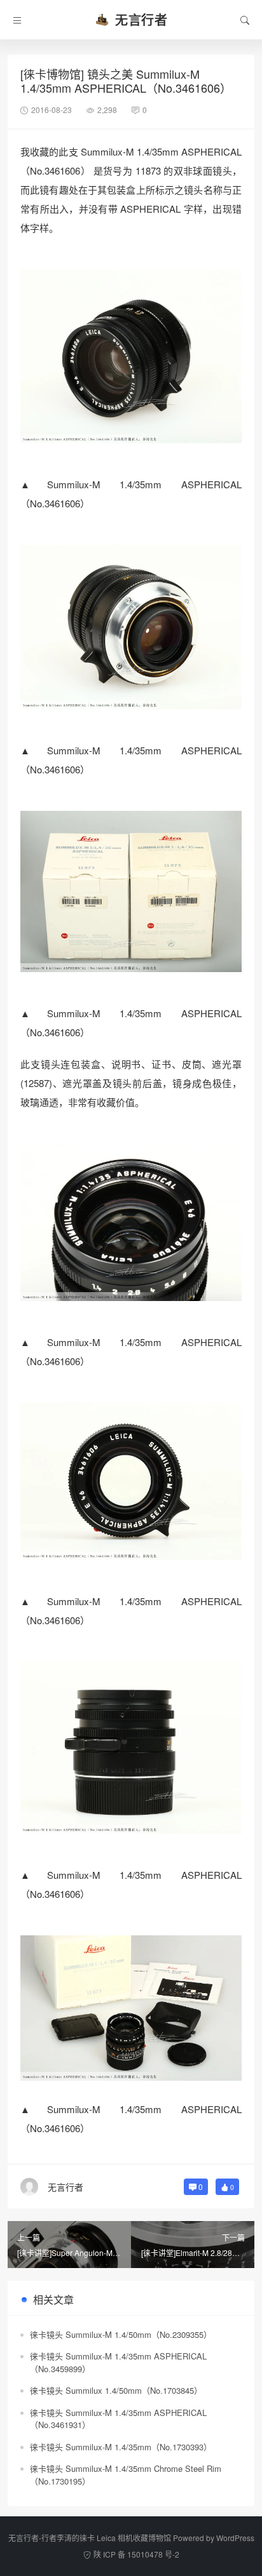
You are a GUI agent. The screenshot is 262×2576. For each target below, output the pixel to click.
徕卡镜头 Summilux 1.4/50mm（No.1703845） (116, 2390)
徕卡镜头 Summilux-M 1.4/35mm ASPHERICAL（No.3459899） (118, 2362)
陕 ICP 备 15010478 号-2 (136, 2554)
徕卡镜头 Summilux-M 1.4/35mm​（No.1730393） (121, 2447)
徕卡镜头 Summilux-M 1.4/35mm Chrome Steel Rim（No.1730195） (126, 2475)
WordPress (235, 2538)
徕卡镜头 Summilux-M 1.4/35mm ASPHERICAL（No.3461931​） (118, 2419)
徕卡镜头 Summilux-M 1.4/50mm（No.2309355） (121, 2334)
